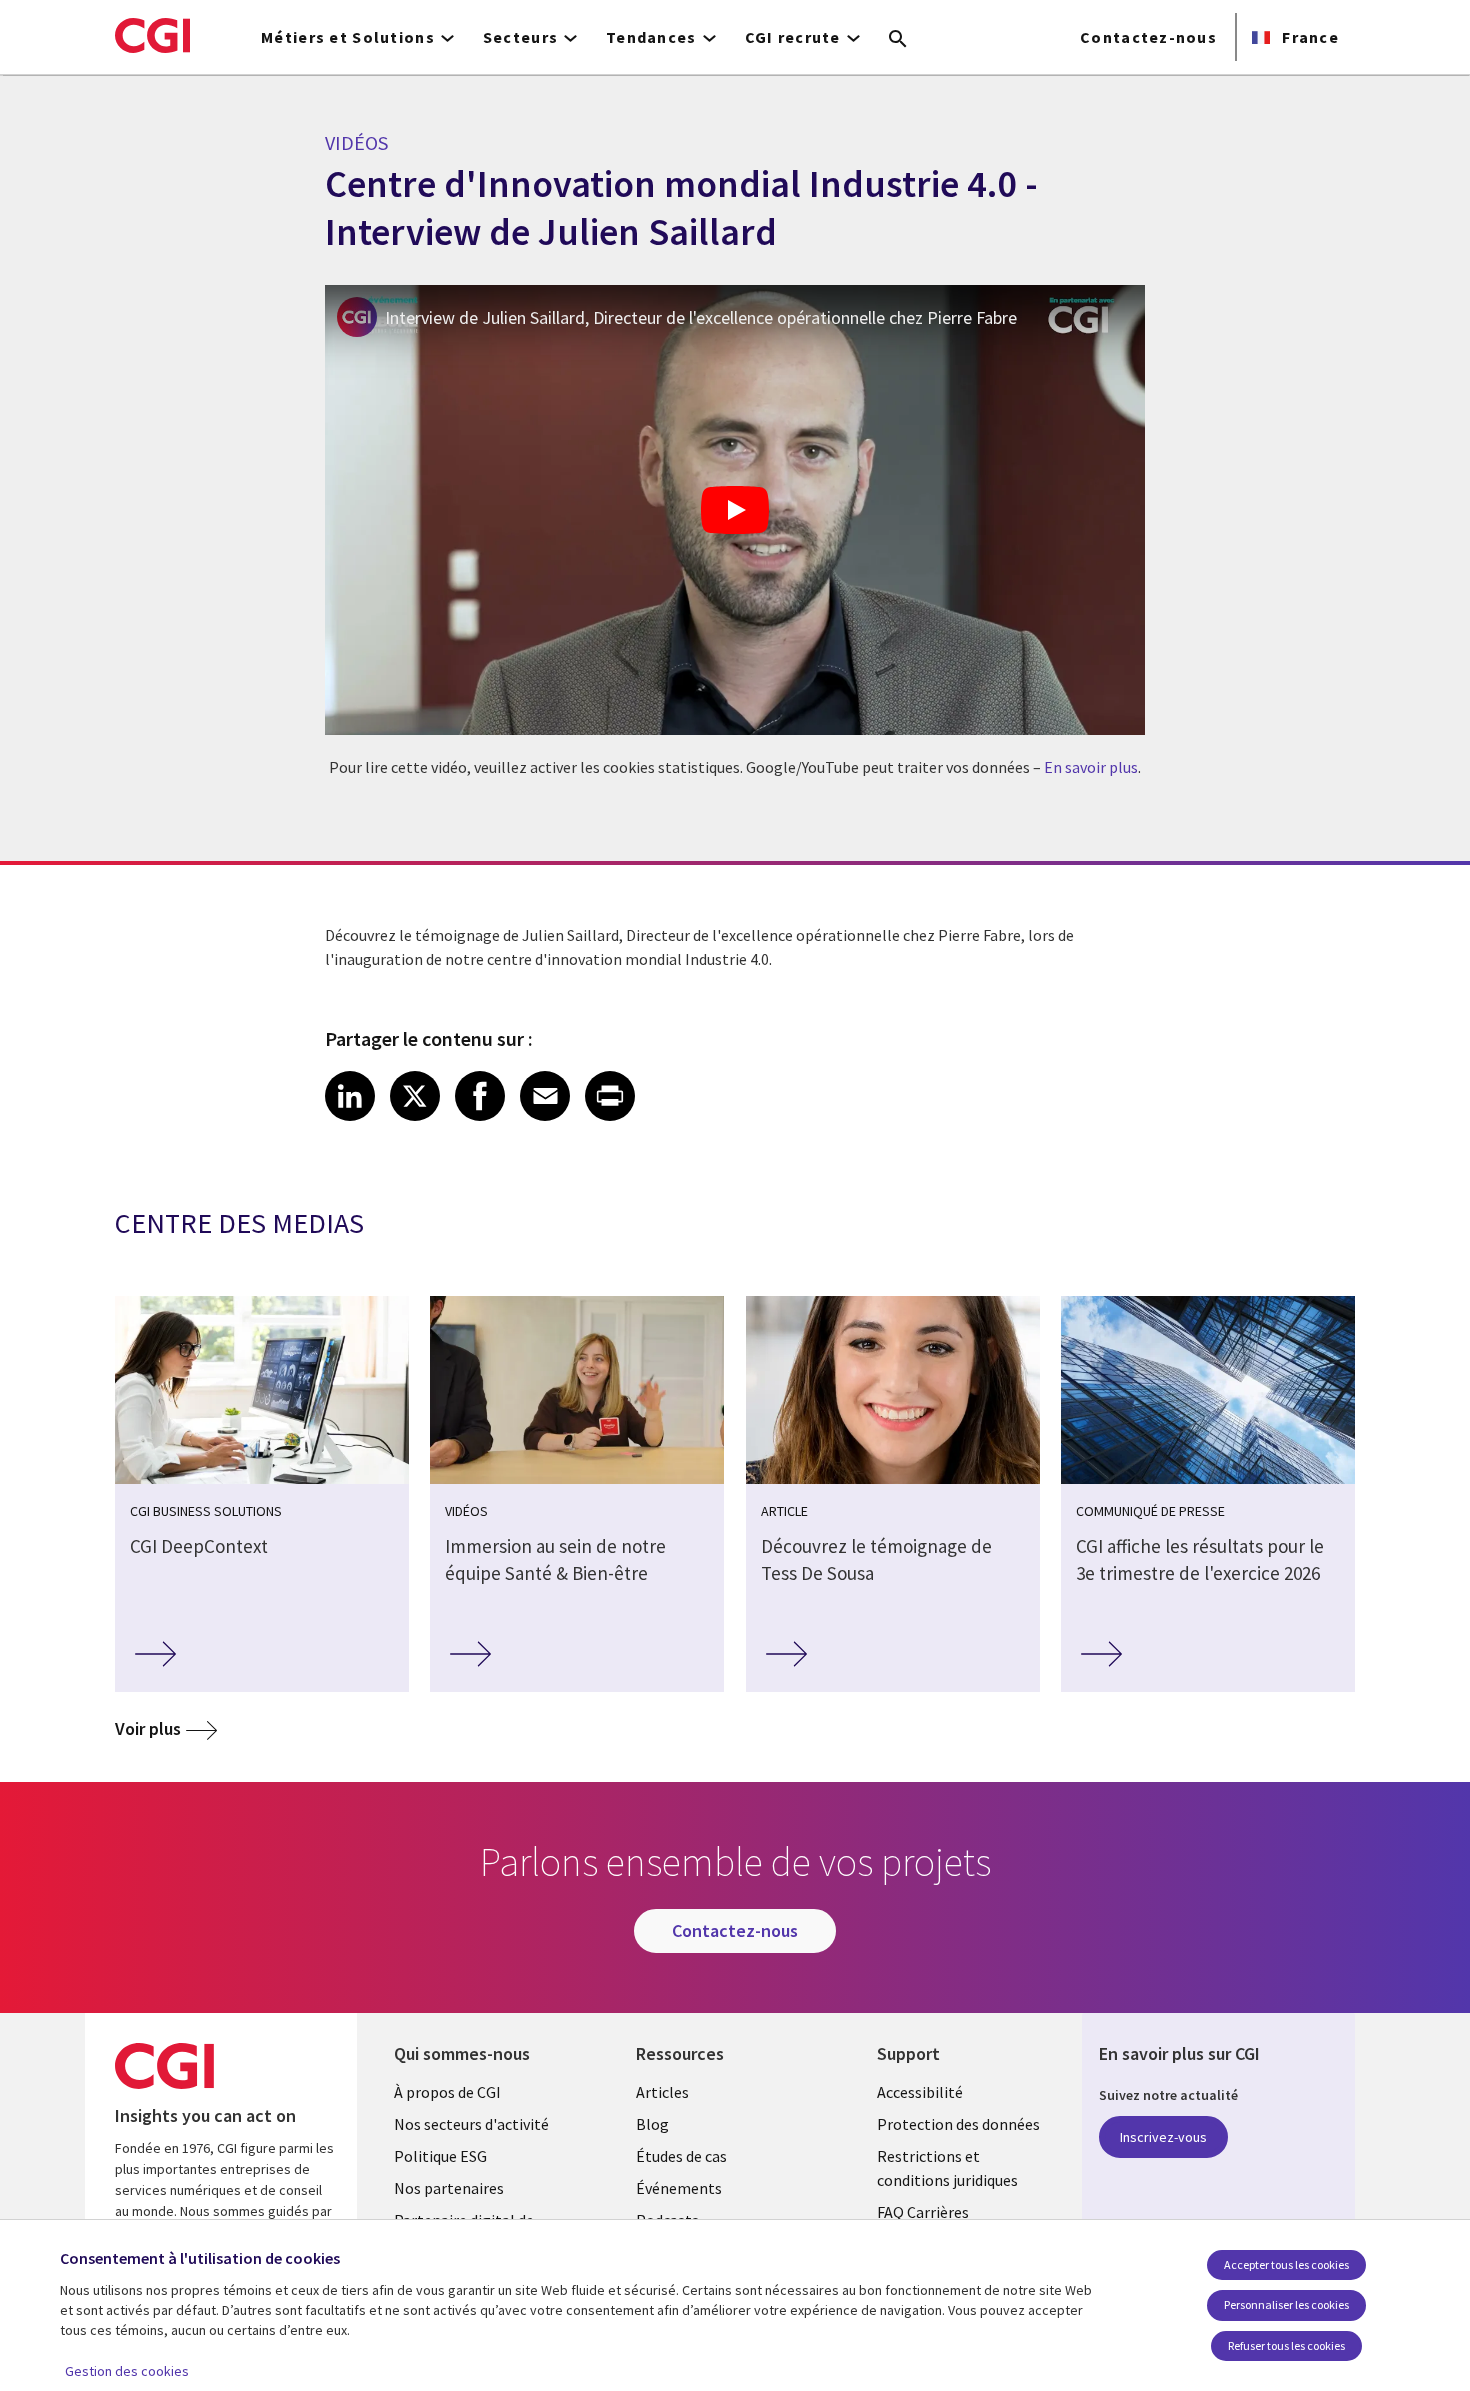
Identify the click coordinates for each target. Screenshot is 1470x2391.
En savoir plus (1091, 767)
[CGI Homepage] (152, 35)
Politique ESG (440, 2156)
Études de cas (681, 2156)
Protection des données (958, 2124)
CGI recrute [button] (793, 37)
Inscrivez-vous (1163, 2137)
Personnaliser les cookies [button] (1286, 2304)
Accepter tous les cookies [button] (1286, 2264)
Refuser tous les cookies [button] (1286, 2345)
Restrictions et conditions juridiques (947, 2168)
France (1308, 37)
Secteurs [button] (520, 37)
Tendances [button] (651, 37)
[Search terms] (898, 40)
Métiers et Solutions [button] (348, 37)
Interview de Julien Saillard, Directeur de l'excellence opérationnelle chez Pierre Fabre (701, 317)
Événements (679, 2188)
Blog (652, 2124)
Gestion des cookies (127, 2371)
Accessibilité (920, 2092)
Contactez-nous (1148, 37)
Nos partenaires (449, 2188)
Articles (662, 2092)
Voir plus (148, 1728)
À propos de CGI (447, 2092)
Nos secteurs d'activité (471, 2124)
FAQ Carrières (923, 2212)
